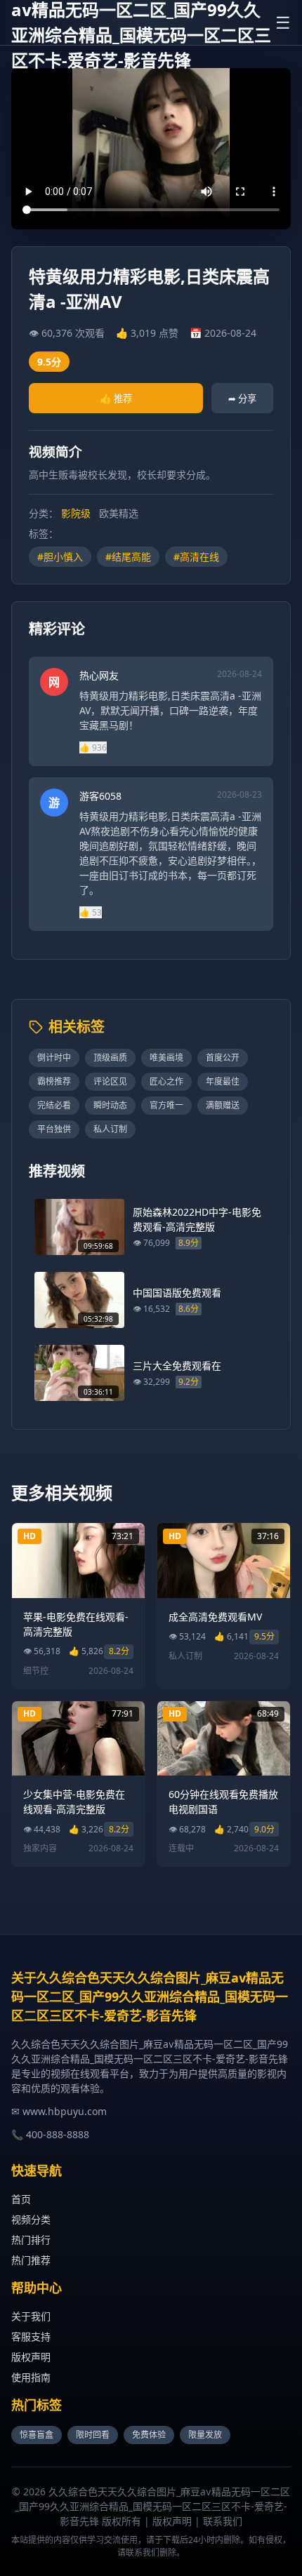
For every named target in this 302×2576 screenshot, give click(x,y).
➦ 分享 (242, 398)
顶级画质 (110, 1058)
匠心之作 (166, 1081)
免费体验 (149, 2435)
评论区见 (110, 1081)
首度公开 (223, 1058)
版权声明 (31, 2357)
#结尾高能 (128, 557)
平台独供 (54, 1129)
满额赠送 (223, 1105)
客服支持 (31, 2336)
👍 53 (91, 912)
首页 (21, 2199)
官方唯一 (166, 1105)
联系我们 (223, 2521)
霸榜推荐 (54, 1081)
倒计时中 (54, 1058)
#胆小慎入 (60, 557)
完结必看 (54, 1105)
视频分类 (31, 2219)
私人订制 (110, 1129)
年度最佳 (223, 1081)
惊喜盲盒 (37, 2435)
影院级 (76, 513)
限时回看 (93, 2435)
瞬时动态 (110, 1105)
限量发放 (205, 2435)
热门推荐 (31, 2260)
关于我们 (31, 2316)
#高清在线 (196, 557)
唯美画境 (166, 1058)
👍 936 (93, 747)
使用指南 (31, 2377)
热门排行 (31, 2240)
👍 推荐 (116, 398)
